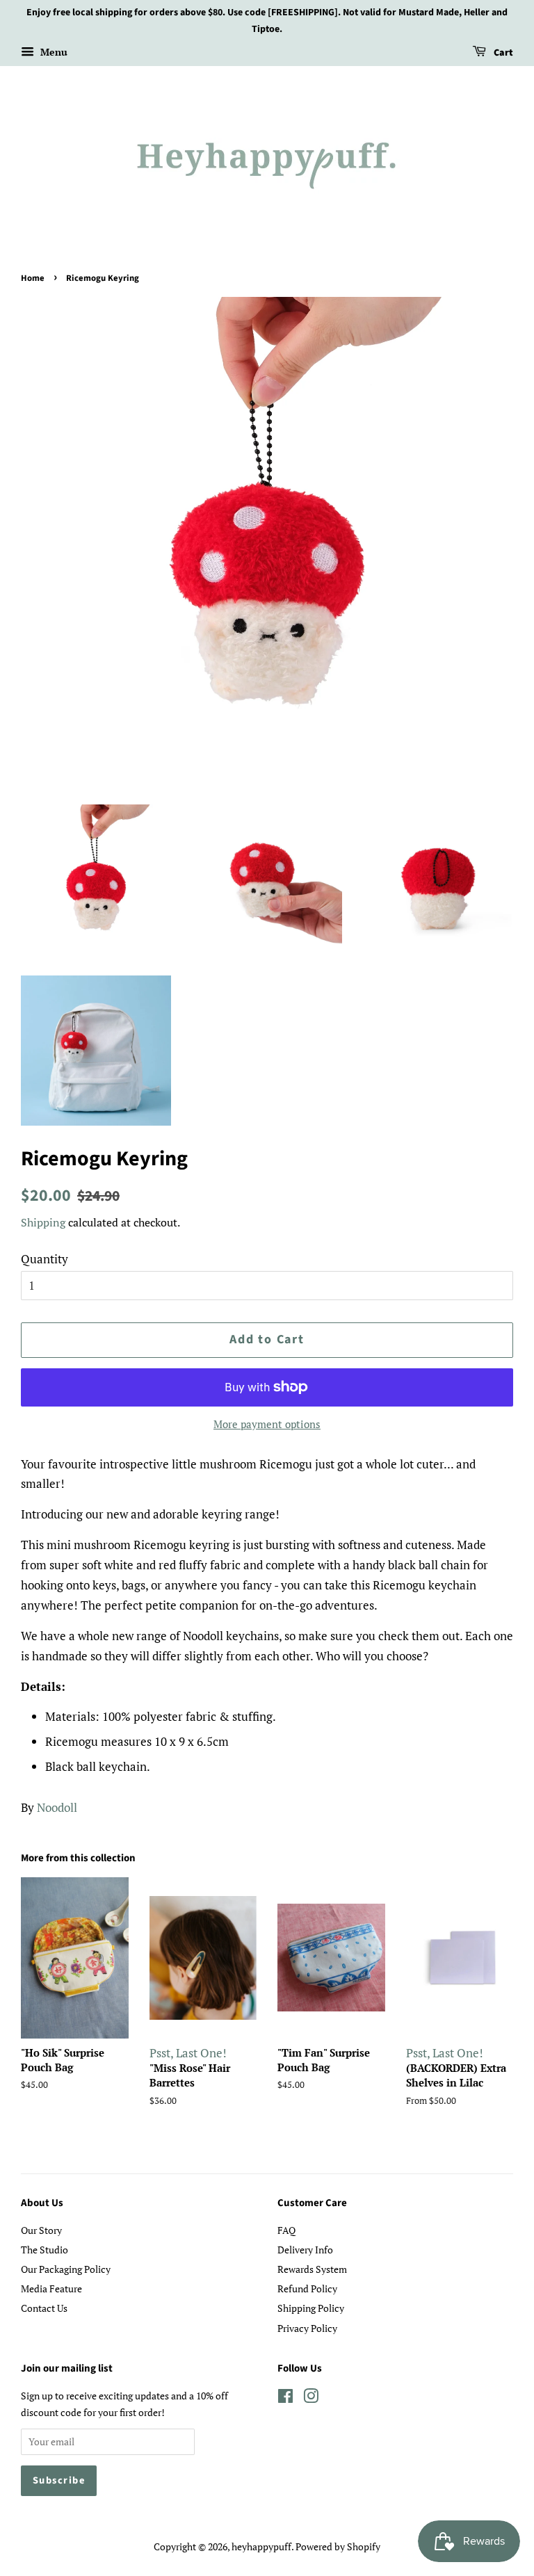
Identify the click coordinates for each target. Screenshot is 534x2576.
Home (33, 278)
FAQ (286, 2230)
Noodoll (57, 1807)
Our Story (41, 2230)
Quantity (44, 1259)
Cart (502, 53)
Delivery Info (305, 2250)
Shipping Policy (311, 2308)
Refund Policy (307, 2289)
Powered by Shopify (338, 2546)
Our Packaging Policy (66, 2269)
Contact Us (44, 2308)
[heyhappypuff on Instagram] (311, 2398)
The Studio (44, 2250)
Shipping (43, 1222)
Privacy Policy (307, 2328)
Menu (52, 52)
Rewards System (312, 2269)
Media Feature (51, 2289)
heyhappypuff (261, 2546)
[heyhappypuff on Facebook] (285, 2398)
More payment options (267, 1424)
